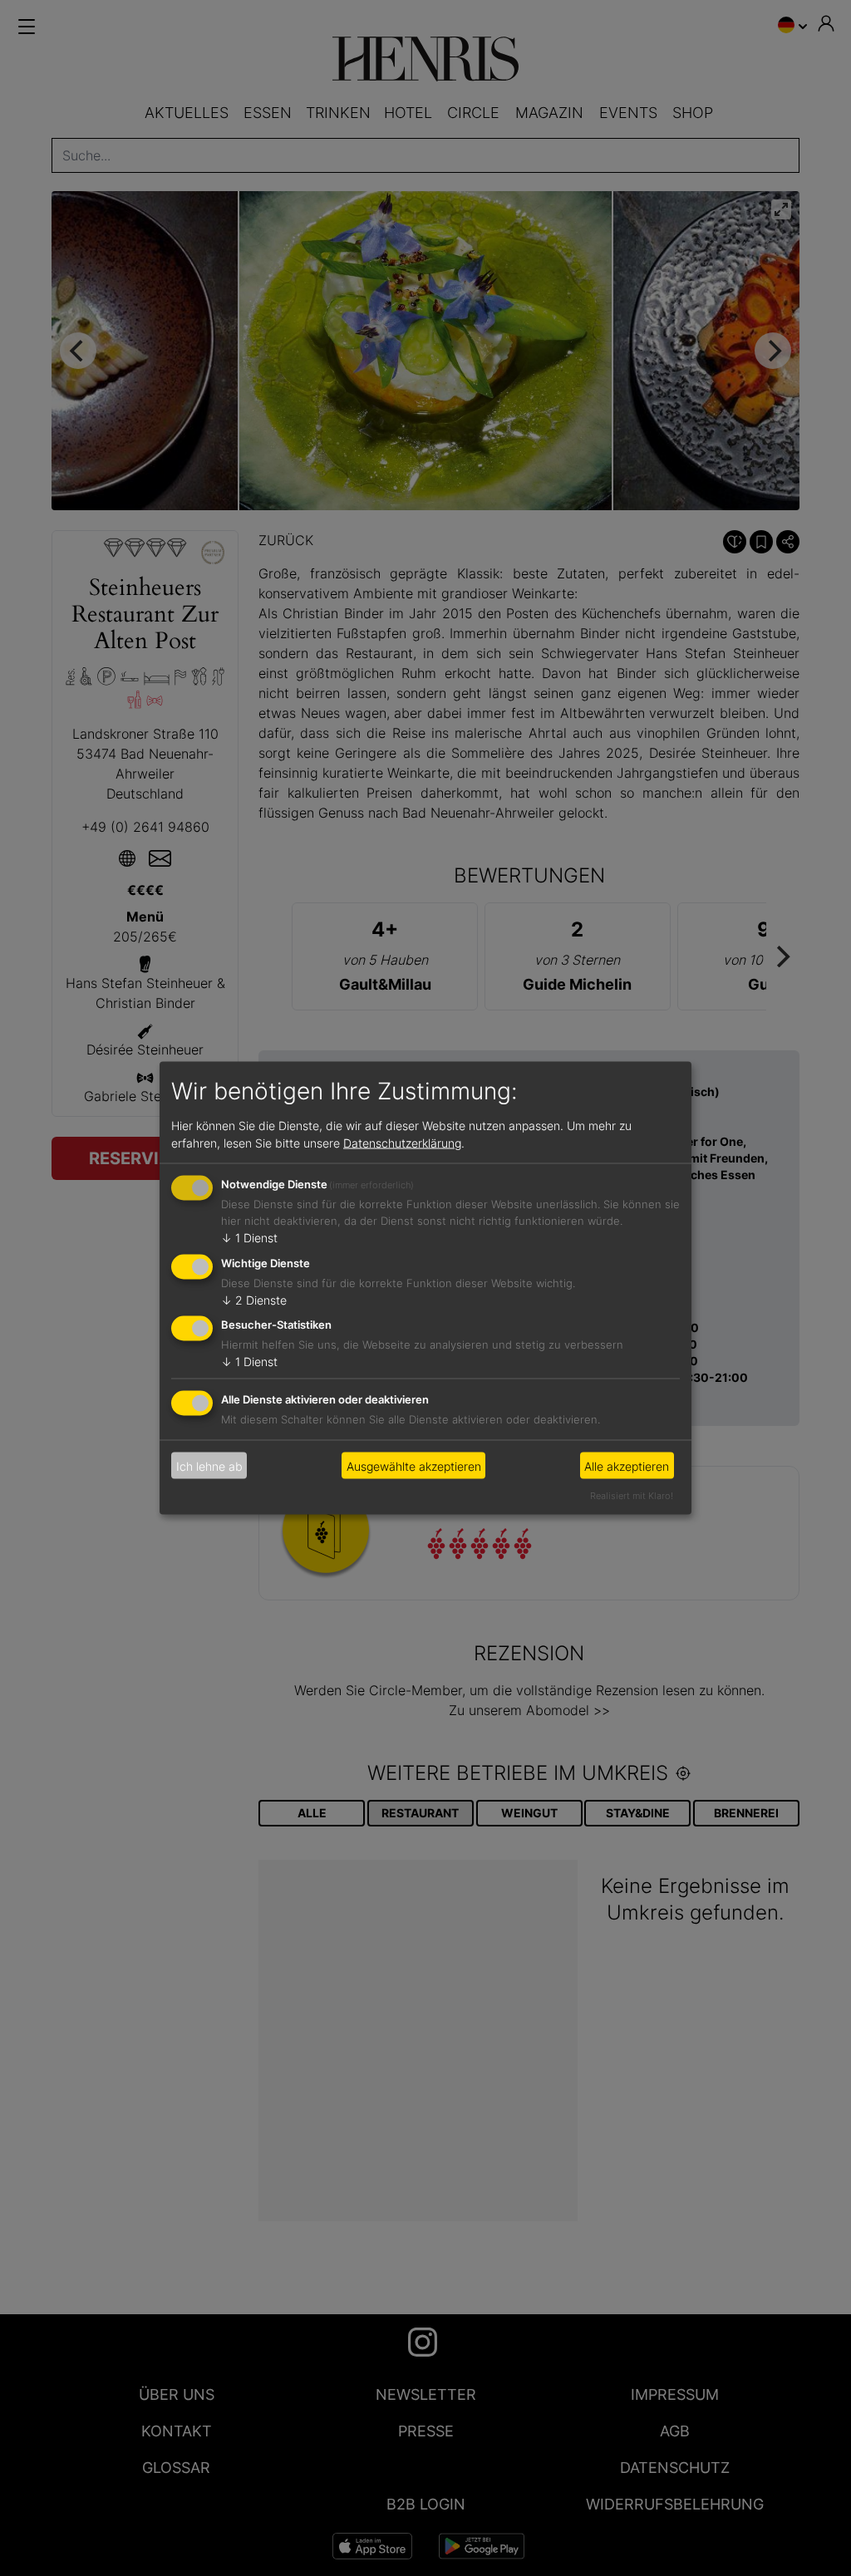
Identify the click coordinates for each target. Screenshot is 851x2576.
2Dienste (254, 1299)
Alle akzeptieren (627, 1465)
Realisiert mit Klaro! (632, 1496)
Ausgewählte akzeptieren (414, 1465)
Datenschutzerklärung (402, 1142)
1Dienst (249, 1237)
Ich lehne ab (209, 1465)
